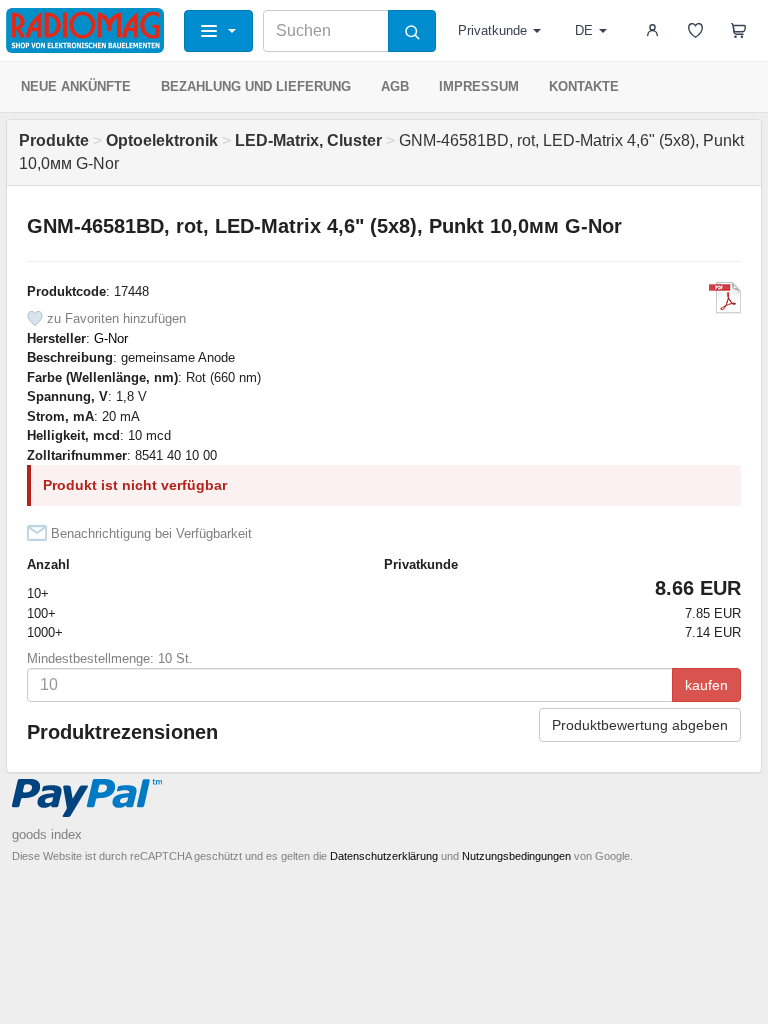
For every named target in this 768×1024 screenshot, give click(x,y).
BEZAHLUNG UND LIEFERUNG (256, 86)
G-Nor (111, 338)
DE (584, 30)
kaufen (706, 685)
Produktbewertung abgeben (640, 725)
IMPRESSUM (479, 86)
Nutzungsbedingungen (516, 856)
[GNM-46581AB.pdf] (725, 298)
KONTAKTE (584, 86)
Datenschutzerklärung (384, 856)
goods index (47, 834)
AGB (395, 86)
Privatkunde (492, 30)
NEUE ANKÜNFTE (76, 86)
